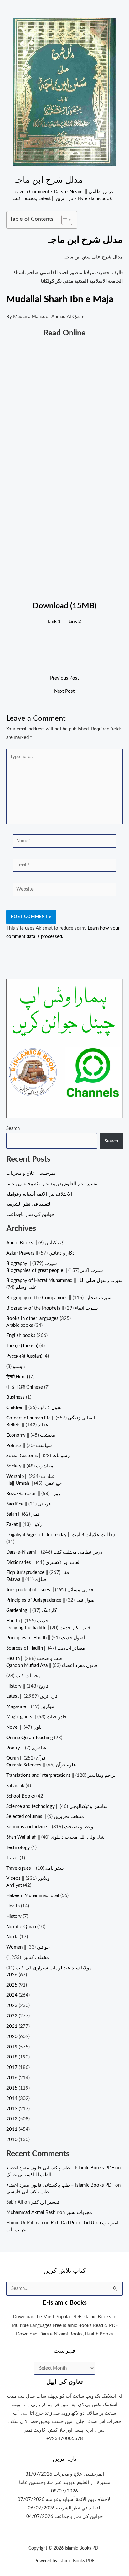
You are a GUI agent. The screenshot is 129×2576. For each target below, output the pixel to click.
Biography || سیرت (32, 1264)
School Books (21, 1796)
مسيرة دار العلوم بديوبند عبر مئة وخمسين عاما (52, 1184)
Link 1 (54, 622)
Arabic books (20, 1325)
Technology (18, 1848)
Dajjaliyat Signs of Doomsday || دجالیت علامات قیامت (61, 1535)
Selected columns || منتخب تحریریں (45, 1817)
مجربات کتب (28, 1676)
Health (13, 1906)
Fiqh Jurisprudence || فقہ (38, 1573)
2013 (12, 2109)
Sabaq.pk (15, 1786)
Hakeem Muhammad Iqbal (33, 1896)
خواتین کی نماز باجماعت (30, 1215)
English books (21, 1335)
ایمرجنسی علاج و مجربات (31, 1173)
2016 (12, 2078)
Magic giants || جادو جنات (37, 1717)
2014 (12, 2099)
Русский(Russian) (24, 1356)
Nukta (12, 1937)
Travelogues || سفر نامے (35, 1868)
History (14, 1916)
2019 (12, 2047)
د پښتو (19, 1367)
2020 (12, 2037)
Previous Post (64, 678)
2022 (12, 2016)
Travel (12, 1858)
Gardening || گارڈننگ (31, 1611)
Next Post (64, 691)
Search (13, 1128)
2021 (12, 2026)
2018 (12, 2057)
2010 (12, 2140)
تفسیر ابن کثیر (45, 2202)
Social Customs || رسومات (38, 1456)
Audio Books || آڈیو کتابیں (36, 1243)
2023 (12, 2006)
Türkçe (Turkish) (22, 1346)
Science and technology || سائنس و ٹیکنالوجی (57, 1806)
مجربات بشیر (79, 2213)
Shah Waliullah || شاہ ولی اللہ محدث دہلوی (55, 1837)
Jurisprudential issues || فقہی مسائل (50, 1590)
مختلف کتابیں (36, 1958)
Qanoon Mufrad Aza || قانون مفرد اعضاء (52, 1665)
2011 (12, 2129)
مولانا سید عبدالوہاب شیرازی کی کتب (54, 1968)
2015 (12, 2088)
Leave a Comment (31, 192)
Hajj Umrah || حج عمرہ (34, 1483)
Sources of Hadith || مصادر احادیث (46, 1648)
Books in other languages (32, 1318)
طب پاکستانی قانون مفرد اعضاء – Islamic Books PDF (60, 2168)
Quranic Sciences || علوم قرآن (41, 1765)
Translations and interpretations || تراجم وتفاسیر (61, 1775)
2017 (12, 2067)
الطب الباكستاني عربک (29, 2175)
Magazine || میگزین (30, 1707)
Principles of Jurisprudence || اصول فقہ (51, 1600)
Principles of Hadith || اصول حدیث (46, 1638)
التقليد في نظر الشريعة (29, 1204)
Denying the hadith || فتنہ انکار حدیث (48, 1628)
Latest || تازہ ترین (56, 199)
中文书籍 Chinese (25, 1387)
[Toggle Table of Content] (64, 220)
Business (15, 1397)
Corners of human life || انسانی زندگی (51, 1418)
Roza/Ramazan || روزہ (33, 1494)
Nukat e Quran (21, 1927)
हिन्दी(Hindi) (17, 1377)
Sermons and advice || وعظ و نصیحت (50, 1827)
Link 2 (75, 622)
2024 (12, 1995)
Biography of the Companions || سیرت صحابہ (59, 1298)
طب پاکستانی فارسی (28, 2192)
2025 (12, 1985)
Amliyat (14, 1885)
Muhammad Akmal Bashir (32, 2213)
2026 (12, 1975)
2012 (12, 2119)
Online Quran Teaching (30, 1738)
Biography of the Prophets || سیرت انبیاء (52, 1308)
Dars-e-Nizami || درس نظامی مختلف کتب (54, 1552)
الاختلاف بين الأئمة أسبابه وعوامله (39, 1194)
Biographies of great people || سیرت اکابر (55, 1270)
